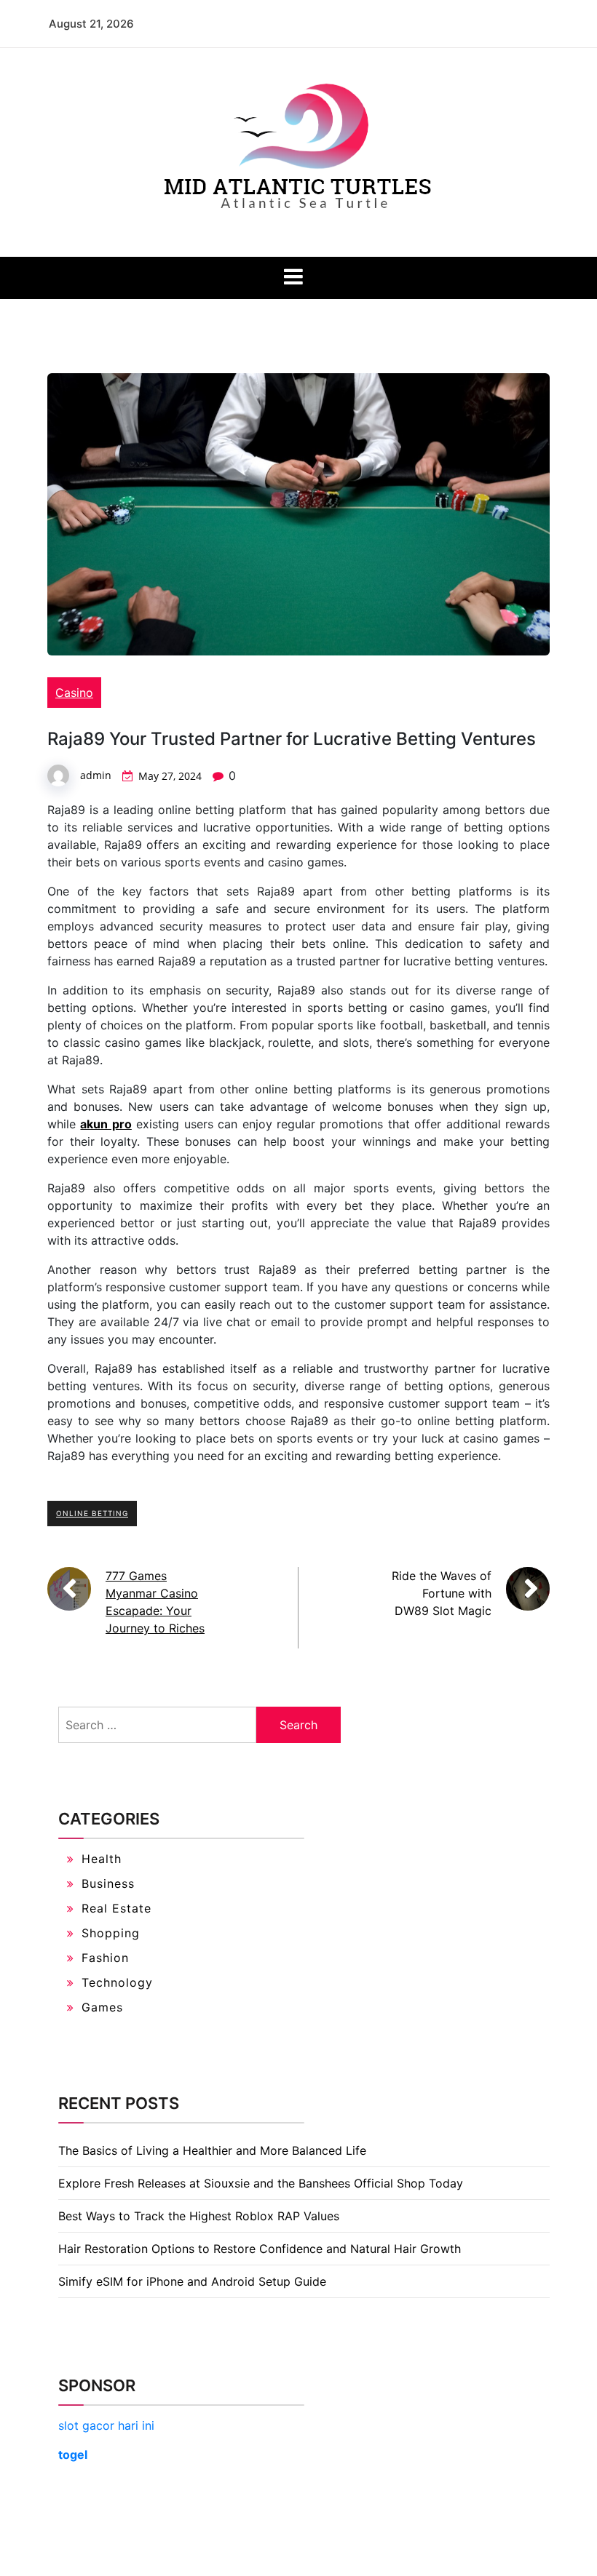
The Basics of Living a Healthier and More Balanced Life (212, 2150)
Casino (74, 693)
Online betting (92, 1513)
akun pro (106, 1124)
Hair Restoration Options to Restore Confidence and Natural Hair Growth (260, 2249)
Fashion (105, 1958)
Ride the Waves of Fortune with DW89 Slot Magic (442, 1593)
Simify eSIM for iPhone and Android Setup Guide (192, 2281)
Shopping (111, 1933)
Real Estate (116, 1908)
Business (108, 1883)
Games (102, 2007)
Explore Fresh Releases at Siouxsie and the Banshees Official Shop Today (261, 2183)
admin (96, 775)
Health (102, 1859)
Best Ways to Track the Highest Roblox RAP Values (199, 2216)
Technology (117, 1982)
